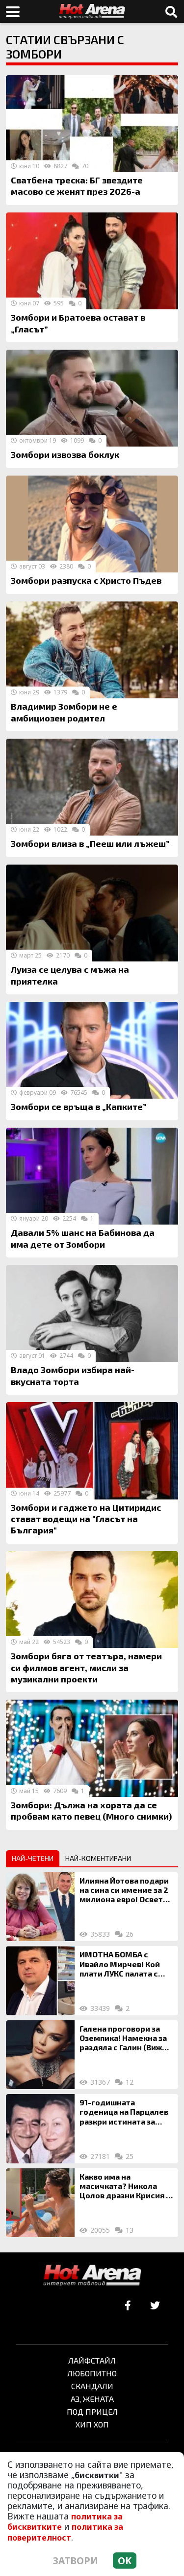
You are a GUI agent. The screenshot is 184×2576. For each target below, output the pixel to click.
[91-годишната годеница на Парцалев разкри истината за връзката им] (40, 2128)
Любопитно (92, 2373)
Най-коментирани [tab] (98, 1858)
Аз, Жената (92, 2399)
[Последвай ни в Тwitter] (155, 2306)
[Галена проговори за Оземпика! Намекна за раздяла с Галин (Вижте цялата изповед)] (40, 2055)
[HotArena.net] (92, 2276)
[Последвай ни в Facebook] (128, 2306)
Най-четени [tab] (33, 1858)
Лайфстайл (92, 2360)
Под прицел (92, 2411)
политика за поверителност (65, 2532)
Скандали (92, 2386)
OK (125, 2561)
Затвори (76, 2561)
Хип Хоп (92, 2424)
